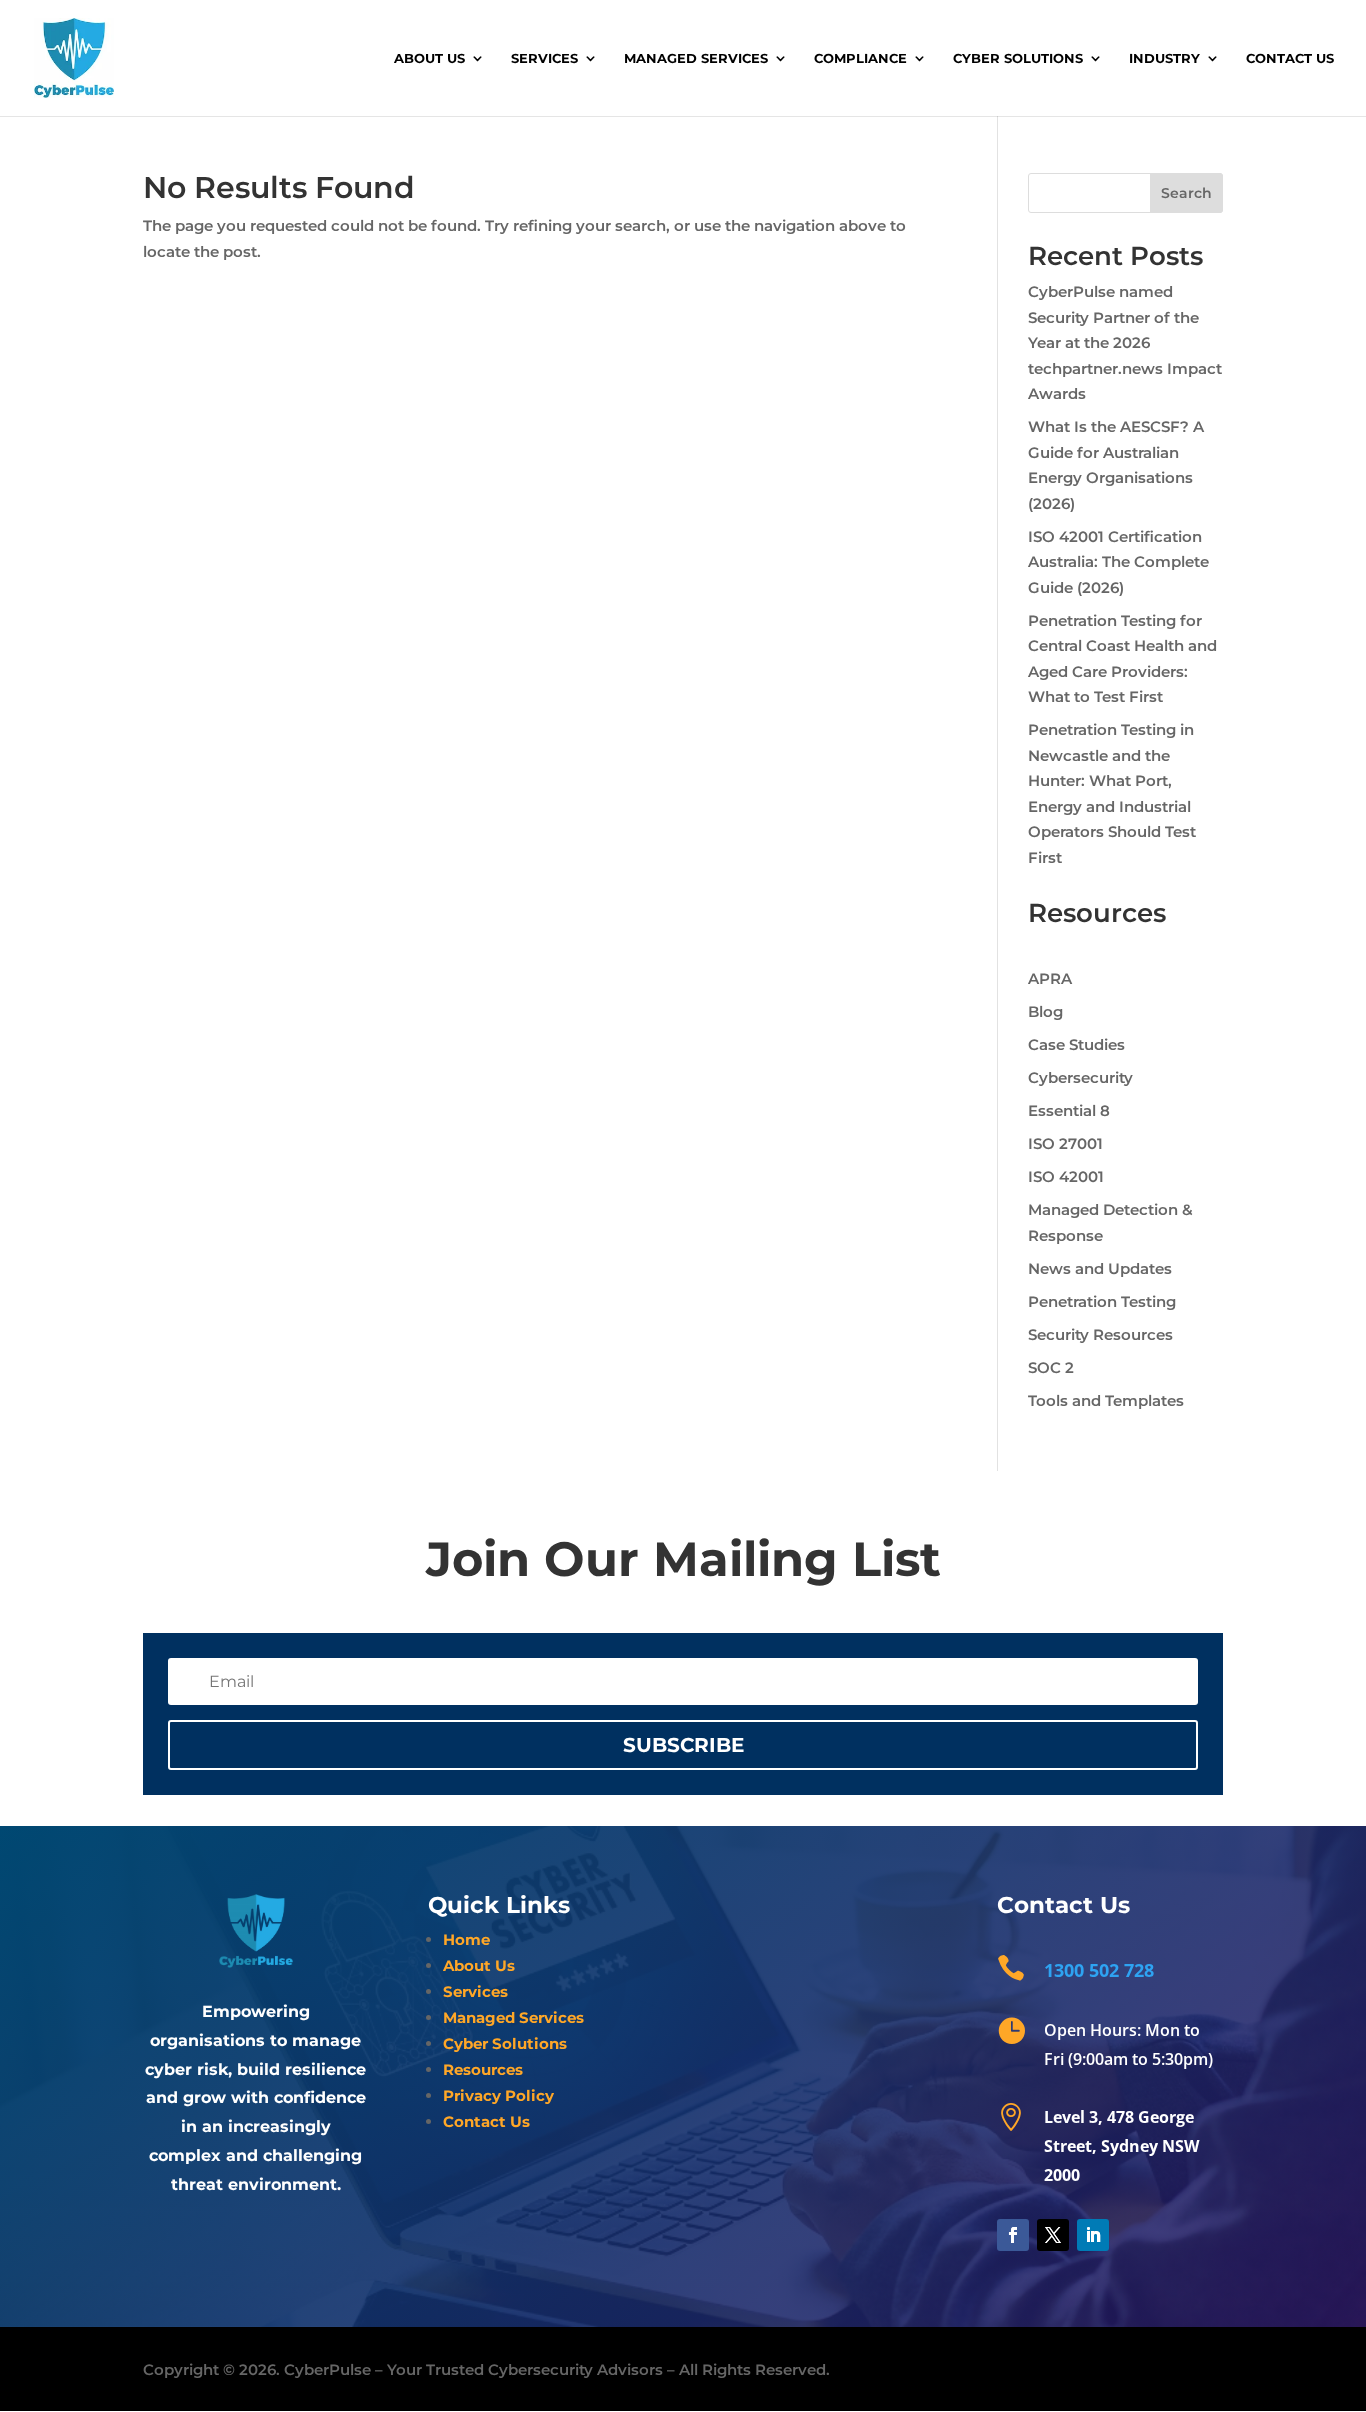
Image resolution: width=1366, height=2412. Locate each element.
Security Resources (1100, 1334)
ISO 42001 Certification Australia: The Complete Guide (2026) (1118, 562)
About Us (429, 58)
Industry (1164, 58)
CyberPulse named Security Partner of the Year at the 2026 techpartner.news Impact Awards (1125, 342)
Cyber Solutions (1018, 58)
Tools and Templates (1106, 1400)
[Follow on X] (1053, 2235)
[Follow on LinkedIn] (1093, 2235)
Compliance (860, 58)
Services (544, 58)
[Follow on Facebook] (1013, 2235)
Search (1186, 193)
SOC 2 (1051, 1367)
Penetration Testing (1102, 1301)
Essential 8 (1069, 1110)
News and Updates (1100, 1268)
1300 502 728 (1099, 1970)
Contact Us (1290, 58)
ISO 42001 (1066, 1176)
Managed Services (696, 58)
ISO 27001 (1065, 1143)
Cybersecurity (1080, 1077)
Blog (1045, 1011)
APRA (1050, 978)
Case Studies (1076, 1044)
